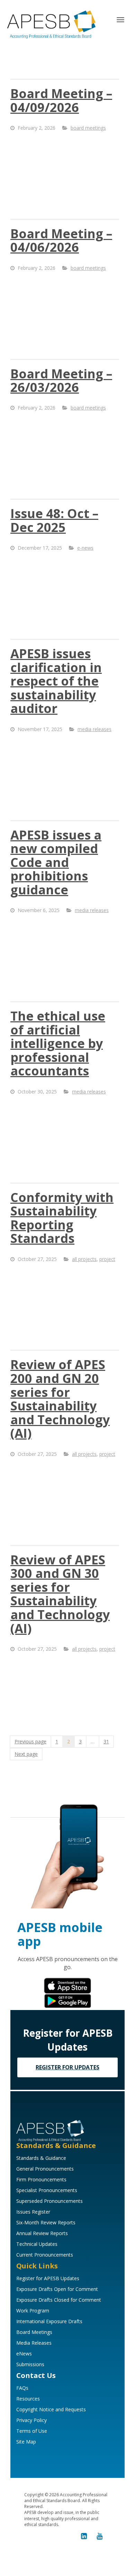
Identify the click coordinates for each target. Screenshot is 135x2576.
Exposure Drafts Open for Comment (57, 2289)
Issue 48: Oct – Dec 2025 (54, 520)
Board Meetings (34, 2332)
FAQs (22, 2388)
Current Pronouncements (45, 2255)
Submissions (30, 2364)
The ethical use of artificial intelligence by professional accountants (58, 1043)
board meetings (88, 128)
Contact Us (36, 2375)
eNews (24, 2354)
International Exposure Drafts (49, 2321)
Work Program (33, 2311)
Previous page (30, 1741)
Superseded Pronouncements (49, 2201)
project (107, 1259)
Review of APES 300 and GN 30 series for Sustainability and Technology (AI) (60, 1594)
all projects (84, 1259)
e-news (85, 548)
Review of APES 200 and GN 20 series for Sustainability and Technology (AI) (60, 1399)
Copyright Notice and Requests (51, 2409)
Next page (26, 1754)
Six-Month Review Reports (46, 2222)
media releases (94, 729)
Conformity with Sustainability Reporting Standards (62, 1218)
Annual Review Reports (42, 2233)
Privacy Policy (31, 2420)
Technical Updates (37, 2244)
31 (106, 1741)
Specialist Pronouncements (47, 2190)
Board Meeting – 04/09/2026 (61, 100)
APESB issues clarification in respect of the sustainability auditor (56, 681)
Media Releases (34, 2343)
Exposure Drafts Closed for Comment (59, 2300)
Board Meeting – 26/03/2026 (61, 381)
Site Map (26, 2442)
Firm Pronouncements (41, 2179)
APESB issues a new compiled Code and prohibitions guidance (56, 862)
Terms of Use (32, 2431)
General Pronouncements (45, 2169)
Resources (28, 2399)
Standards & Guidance (41, 2158)
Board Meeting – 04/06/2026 (61, 241)
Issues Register (33, 2212)
